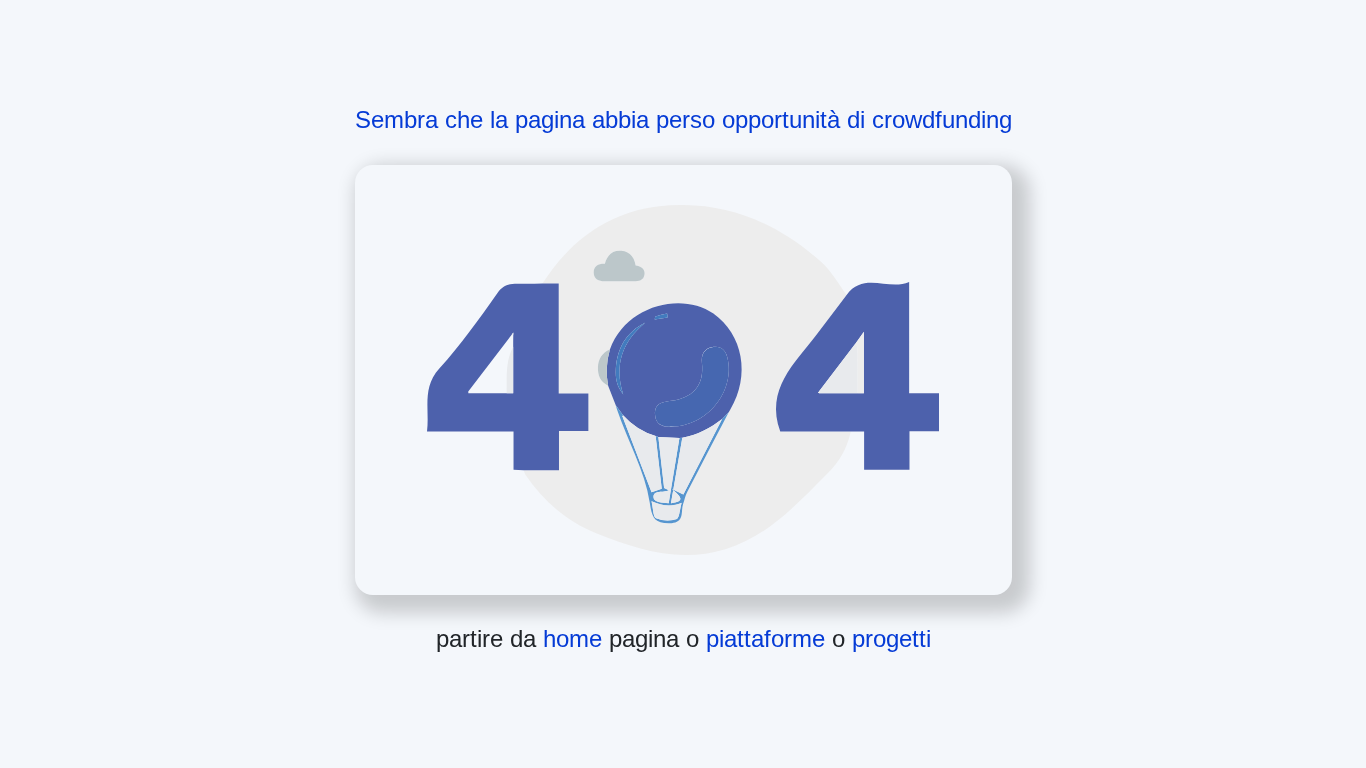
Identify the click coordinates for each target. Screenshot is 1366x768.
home (576, 638)
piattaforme (769, 638)
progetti (891, 638)
